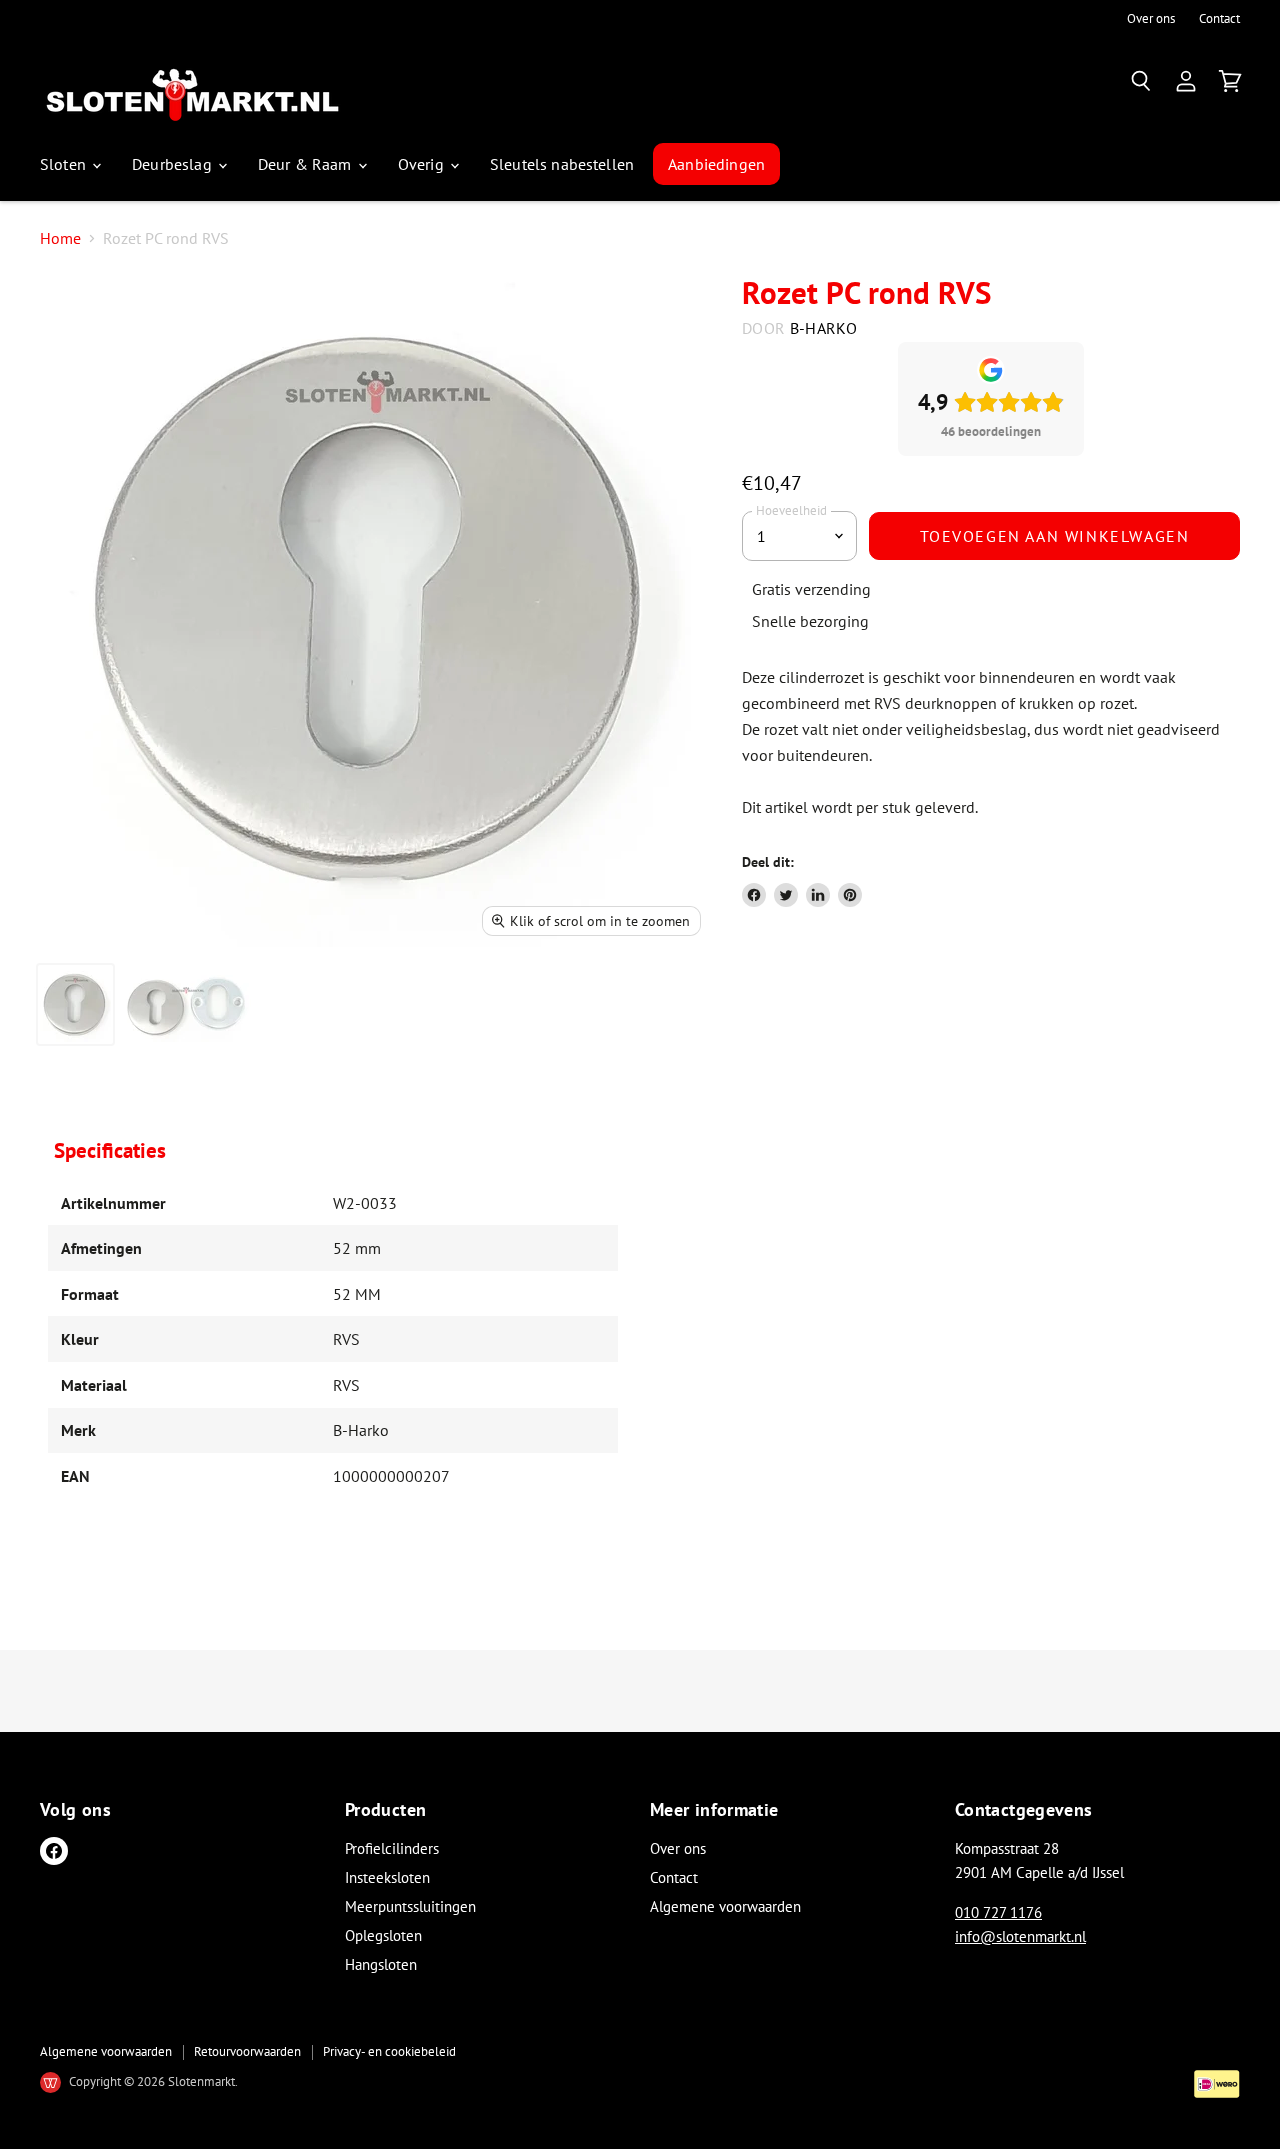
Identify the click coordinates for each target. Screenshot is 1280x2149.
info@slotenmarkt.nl (1020, 1936)
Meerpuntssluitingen (410, 1906)
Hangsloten (381, 1964)
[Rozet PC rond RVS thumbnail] (75, 1004)
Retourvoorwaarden (247, 2051)
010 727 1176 (998, 1912)
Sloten (65, 164)
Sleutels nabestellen (562, 164)
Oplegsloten (383, 1935)
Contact (1219, 19)
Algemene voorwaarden (725, 1906)
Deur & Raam (307, 164)
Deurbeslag (174, 164)
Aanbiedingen (716, 164)
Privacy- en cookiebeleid (389, 2051)
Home (60, 238)
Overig (423, 164)
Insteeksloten (387, 1877)
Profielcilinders (392, 1848)
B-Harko (823, 328)
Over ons (1151, 19)
